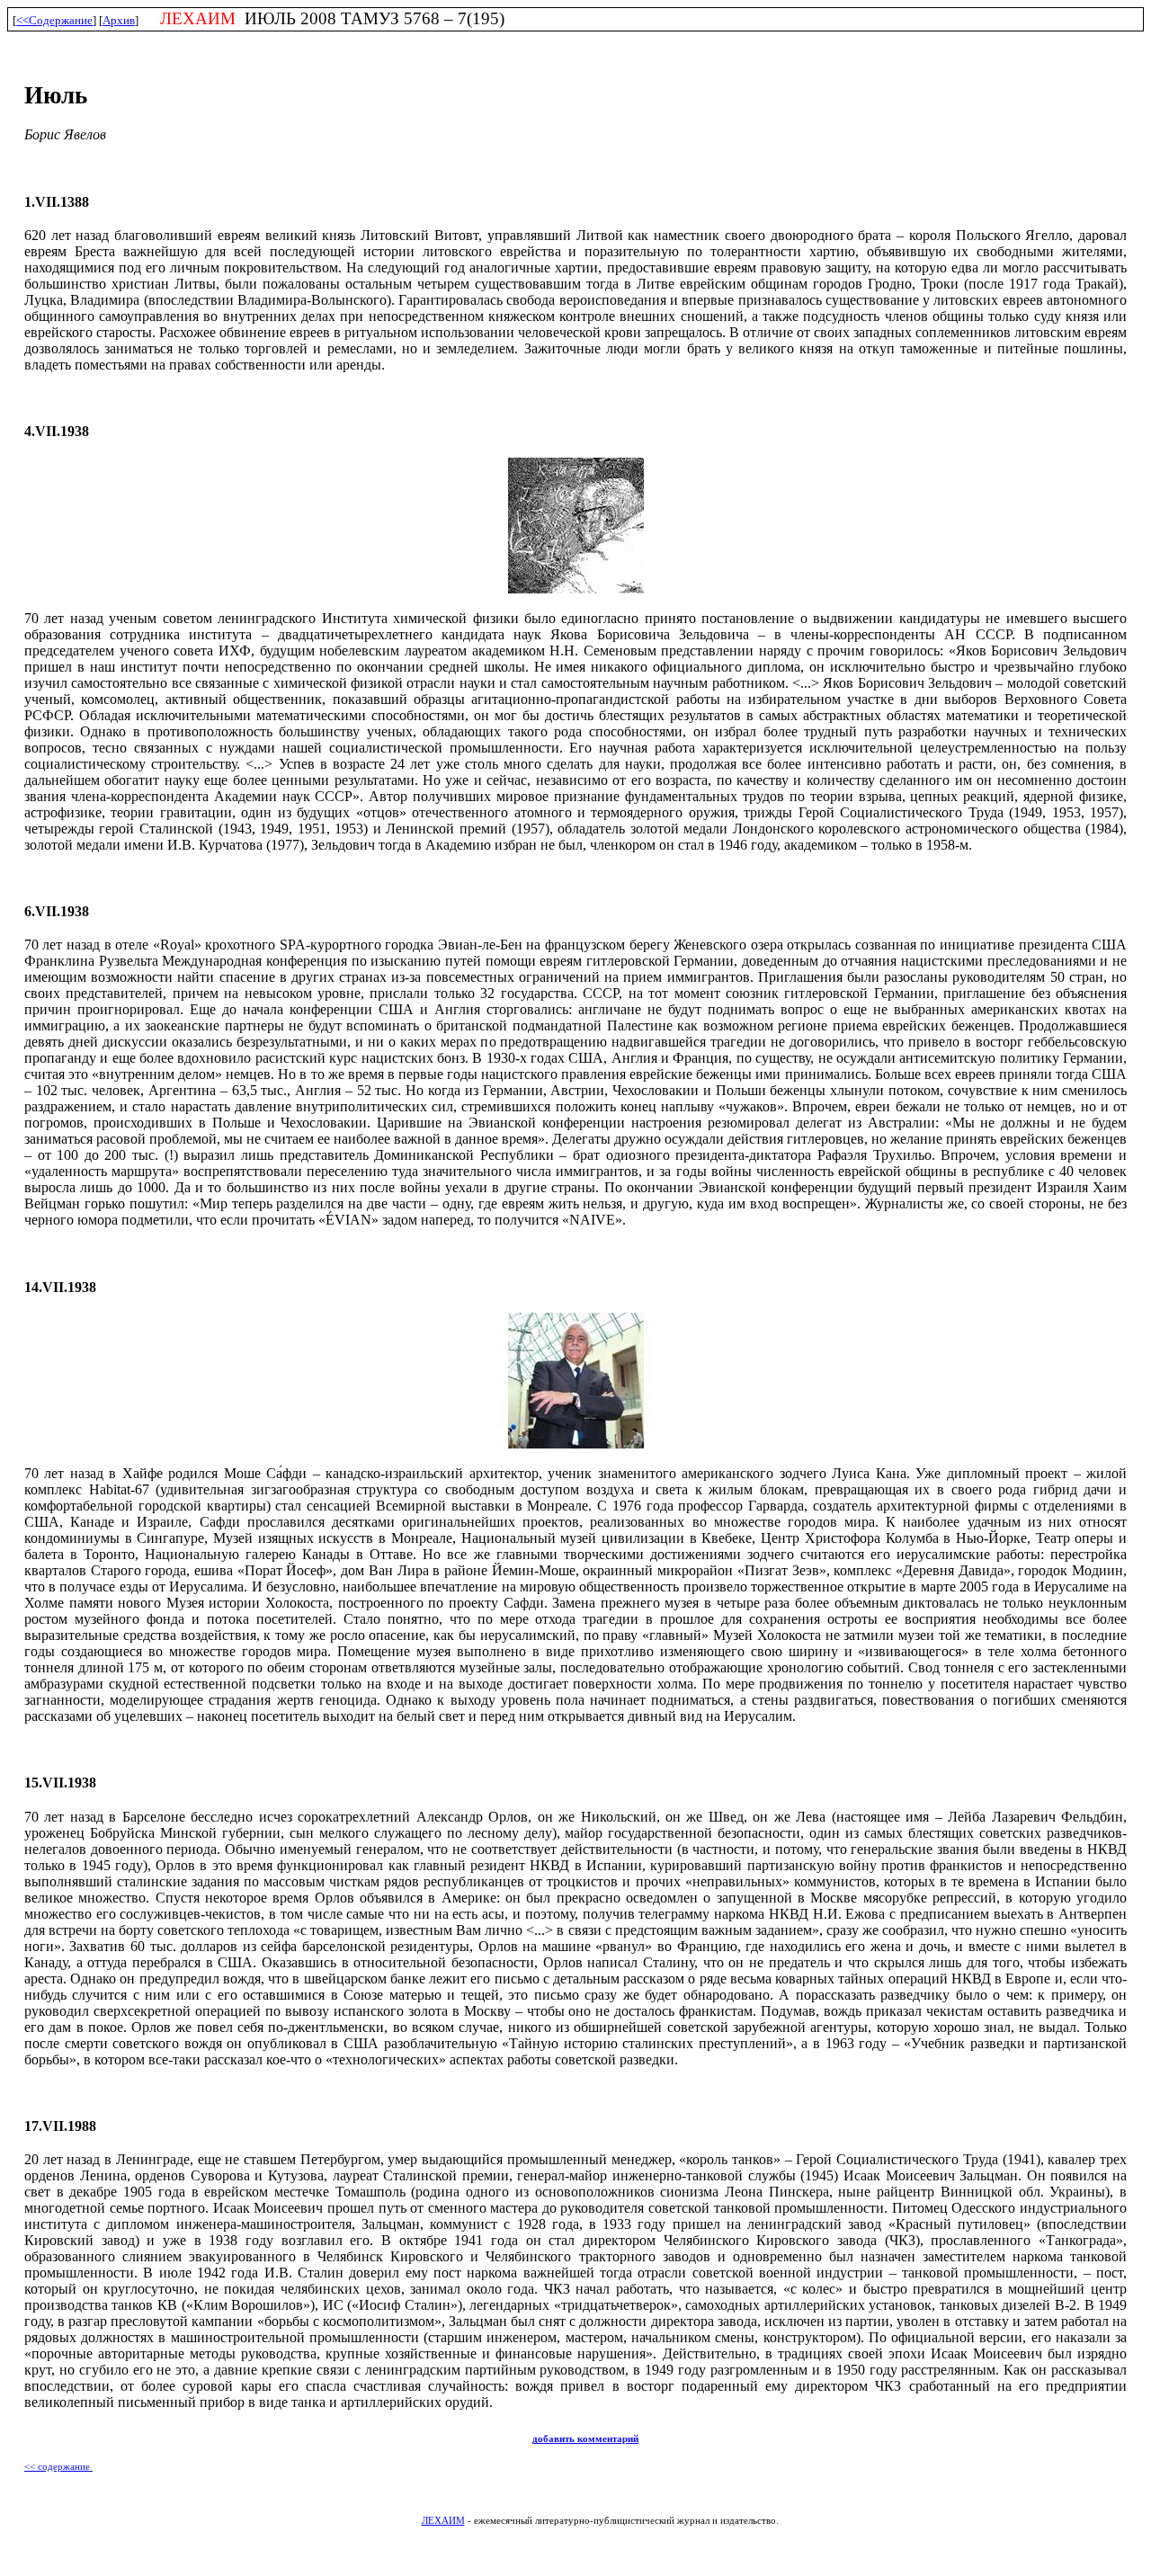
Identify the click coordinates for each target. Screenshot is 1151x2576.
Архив (119, 20)
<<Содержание (54, 20)
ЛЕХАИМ (443, 2521)
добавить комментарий (585, 2439)
